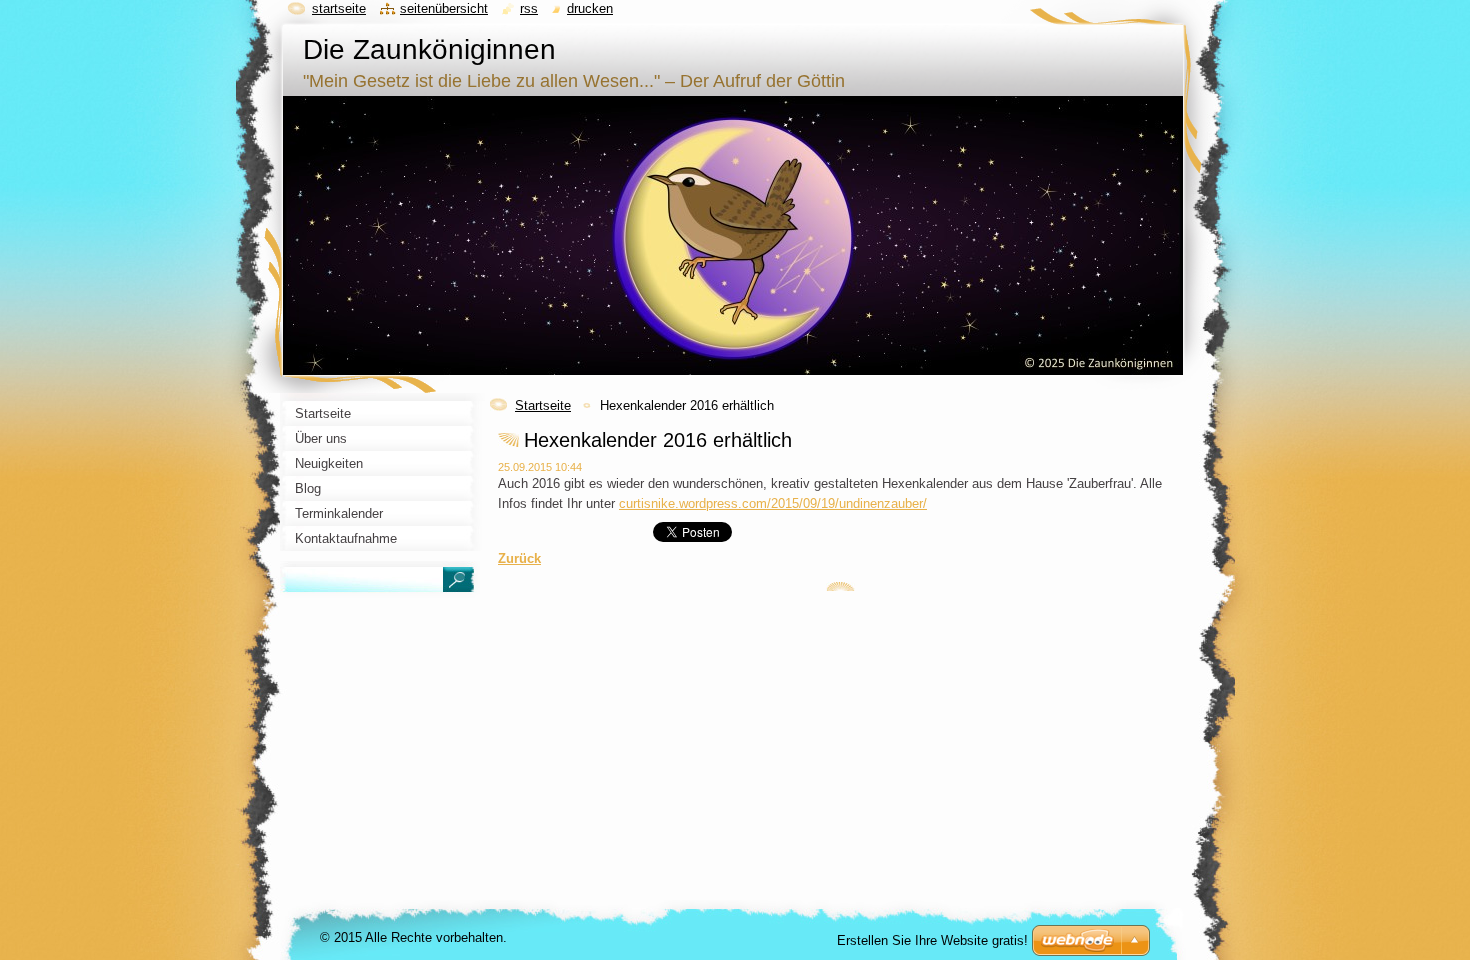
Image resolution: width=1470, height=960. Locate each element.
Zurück (519, 558)
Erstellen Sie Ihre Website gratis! (932, 940)
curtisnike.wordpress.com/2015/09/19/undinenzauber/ (773, 503)
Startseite (543, 405)
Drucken (590, 8)
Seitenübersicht (444, 8)
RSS (529, 8)
